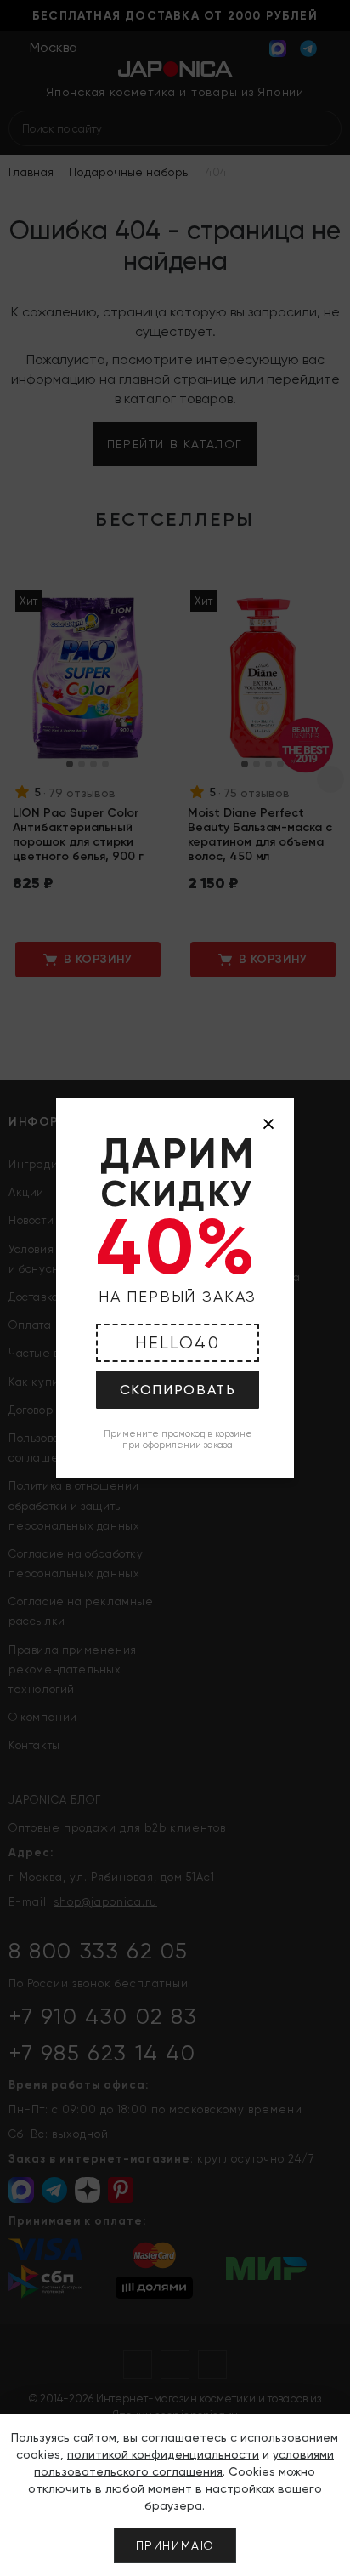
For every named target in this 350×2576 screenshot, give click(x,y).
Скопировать (178, 1390)
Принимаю (175, 2545)
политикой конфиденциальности (163, 2454)
